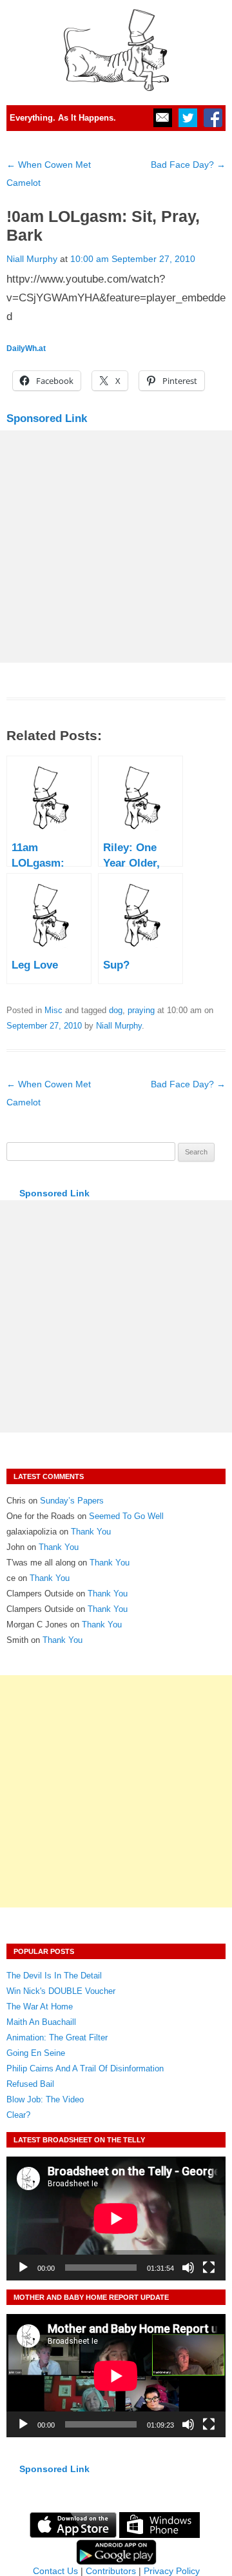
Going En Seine (36, 2053)
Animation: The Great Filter (57, 2038)
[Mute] (188, 2268)
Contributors (111, 2571)
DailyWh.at (26, 348)
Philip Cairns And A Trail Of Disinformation (85, 2068)
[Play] (23, 2268)
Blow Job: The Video (45, 2099)
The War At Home (40, 2007)
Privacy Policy (172, 2571)
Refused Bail (30, 2084)
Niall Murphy (32, 259)
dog (116, 1010)
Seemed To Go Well (126, 1516)
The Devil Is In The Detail (54, 1976)
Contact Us (55, 2571)
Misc (53, 1010)
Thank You (91, 1532)
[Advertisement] (116, 547)
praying (141, 1010)
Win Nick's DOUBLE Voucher (61, 1991)
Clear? (18, 2115)
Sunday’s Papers (72, 1501)
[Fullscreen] (209, 2268)
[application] (116, 2218)
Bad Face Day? (188, 165)
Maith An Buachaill (41, 2022)
